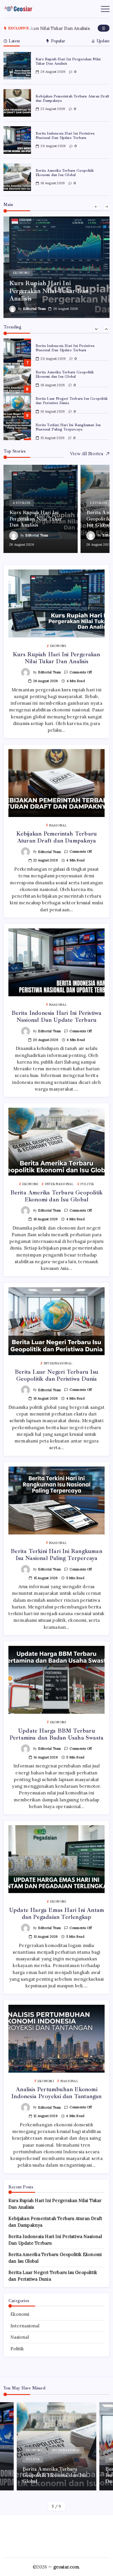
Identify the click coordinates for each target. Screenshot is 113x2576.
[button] (104, 28)
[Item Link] (17, 66)
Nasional (20, 2337)
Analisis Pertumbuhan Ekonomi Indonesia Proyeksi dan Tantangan (56, 2093)
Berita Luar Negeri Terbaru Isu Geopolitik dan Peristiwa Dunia (57, 1375)
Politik (17, 2349)
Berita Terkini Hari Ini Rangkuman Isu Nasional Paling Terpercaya (68, 427)
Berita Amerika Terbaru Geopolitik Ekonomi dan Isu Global (65, 173)
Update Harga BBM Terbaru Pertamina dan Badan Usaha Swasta (57, 1734)
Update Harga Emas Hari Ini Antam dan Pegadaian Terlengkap (57, 1914)
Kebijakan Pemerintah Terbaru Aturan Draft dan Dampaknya (72, 98)
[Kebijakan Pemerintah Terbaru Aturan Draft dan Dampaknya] (57, 267)
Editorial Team (34, 309)
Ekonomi (20, 2314)
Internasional (25, 2326)
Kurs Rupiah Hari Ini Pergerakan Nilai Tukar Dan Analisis (68, 61)
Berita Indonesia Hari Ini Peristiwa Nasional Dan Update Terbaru (65, 136)
